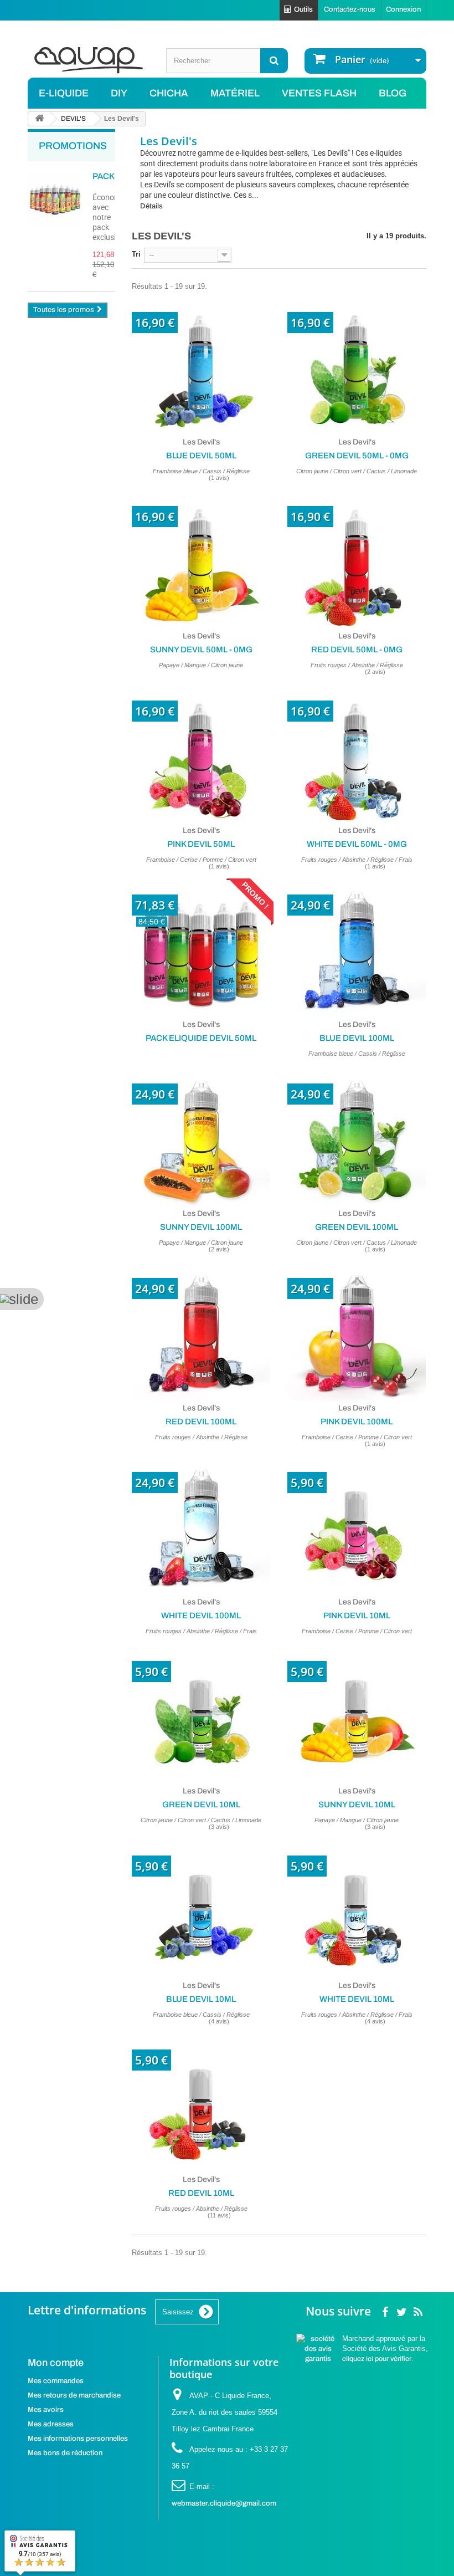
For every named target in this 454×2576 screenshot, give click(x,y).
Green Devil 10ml (201, 1805)
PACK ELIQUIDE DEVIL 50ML (201, 1038)
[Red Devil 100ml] (201, 1333)
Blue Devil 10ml (201, 1999)
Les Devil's (201, 442)
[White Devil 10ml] (357, 1911)
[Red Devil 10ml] (201, 2105)
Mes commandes (56, 2381)
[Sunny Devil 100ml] (201, 1139)
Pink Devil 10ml (357, 1616)
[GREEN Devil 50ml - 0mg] (357, 367)
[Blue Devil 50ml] (201, 367)
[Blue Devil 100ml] (357, 950)
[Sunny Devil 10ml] (357, 1716)
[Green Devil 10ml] (201, 1716)
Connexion (403, 9)
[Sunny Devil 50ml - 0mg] (201, 561)
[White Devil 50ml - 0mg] (357, 756)
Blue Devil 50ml (201, 456)
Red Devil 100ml (201, 1422)
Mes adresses (51, 2424)
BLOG (393, 93)
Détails (151, 206)
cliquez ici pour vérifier (377, 2359)
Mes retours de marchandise (74, 2395)
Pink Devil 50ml (201, 844)
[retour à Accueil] (39, 119)
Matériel (235, 93)
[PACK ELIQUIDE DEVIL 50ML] (201, 950)
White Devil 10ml (357, 1999)
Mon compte (56, 2363)
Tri (136, 254)
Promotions (73, 146)
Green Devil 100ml (357, 1227)
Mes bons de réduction (65, 2453)
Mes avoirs (46, 2410)
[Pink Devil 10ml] (357, 1527)
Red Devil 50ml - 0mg (357, 650)
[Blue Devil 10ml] (201, 1911)
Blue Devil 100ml (357, 1038)
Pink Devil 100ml (357, 1422)
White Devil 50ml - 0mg (357, 844)
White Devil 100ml (201, 1616)
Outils (303, 9)
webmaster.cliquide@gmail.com (224, 2503)
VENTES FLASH (319, 93)
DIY (119, 93)
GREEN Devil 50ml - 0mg (357, 456)
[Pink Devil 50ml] (201, 756)
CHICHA (169, 93)
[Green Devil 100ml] (357, 1139)
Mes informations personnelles (78, 2439)
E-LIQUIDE (64, 93)
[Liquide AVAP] (89, 60)
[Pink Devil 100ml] (357, 1333)
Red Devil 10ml (201, 2193)
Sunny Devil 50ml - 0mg (201, 650)
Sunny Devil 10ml (357, 1805)
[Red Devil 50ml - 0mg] (357, 561)
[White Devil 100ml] (201, 1527)
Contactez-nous (350, 9)
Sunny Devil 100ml (201, 1227)
